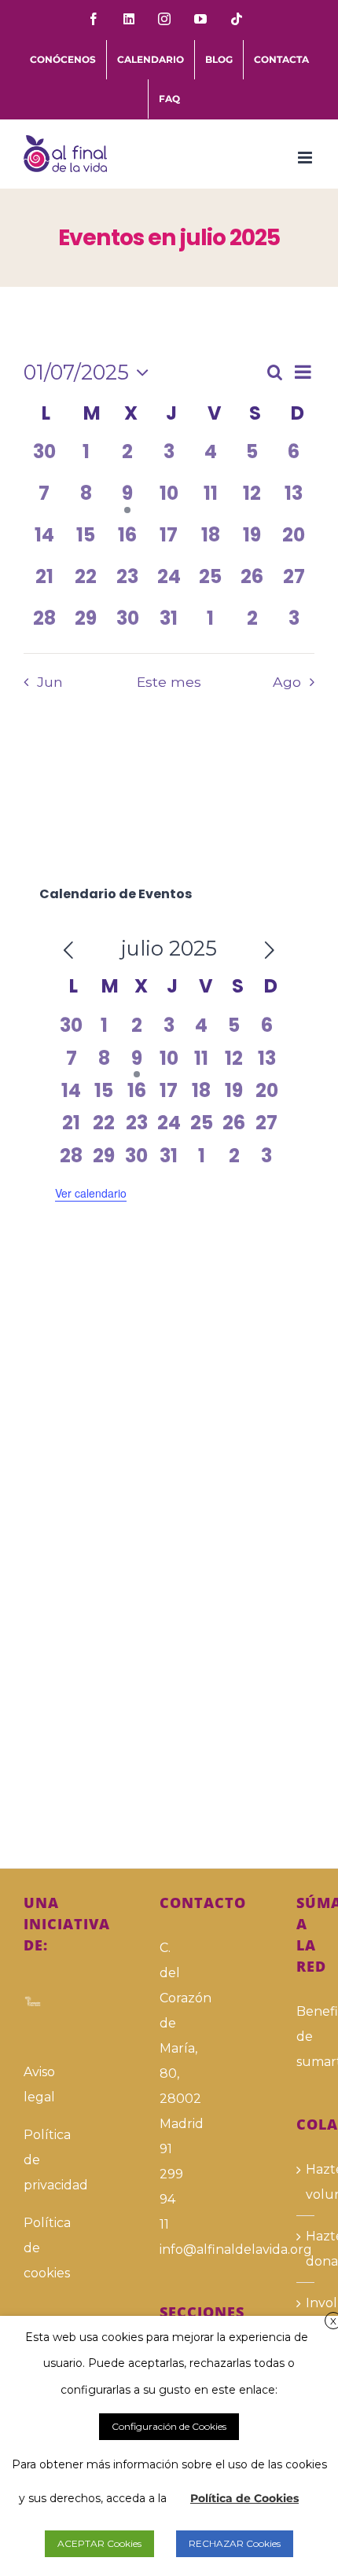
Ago (287, 682)
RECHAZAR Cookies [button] (235, 2543)
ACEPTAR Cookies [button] (99, 2543)
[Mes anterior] (68, 951)
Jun (50, 682)
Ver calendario (91, 1193)
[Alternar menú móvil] (306, 158)
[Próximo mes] (270, 951)
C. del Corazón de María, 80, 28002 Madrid (169, 2036)
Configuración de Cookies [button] (169, 2426)
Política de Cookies (244, 2498)
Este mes (169, 682)
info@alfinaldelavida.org (169, 2249)
